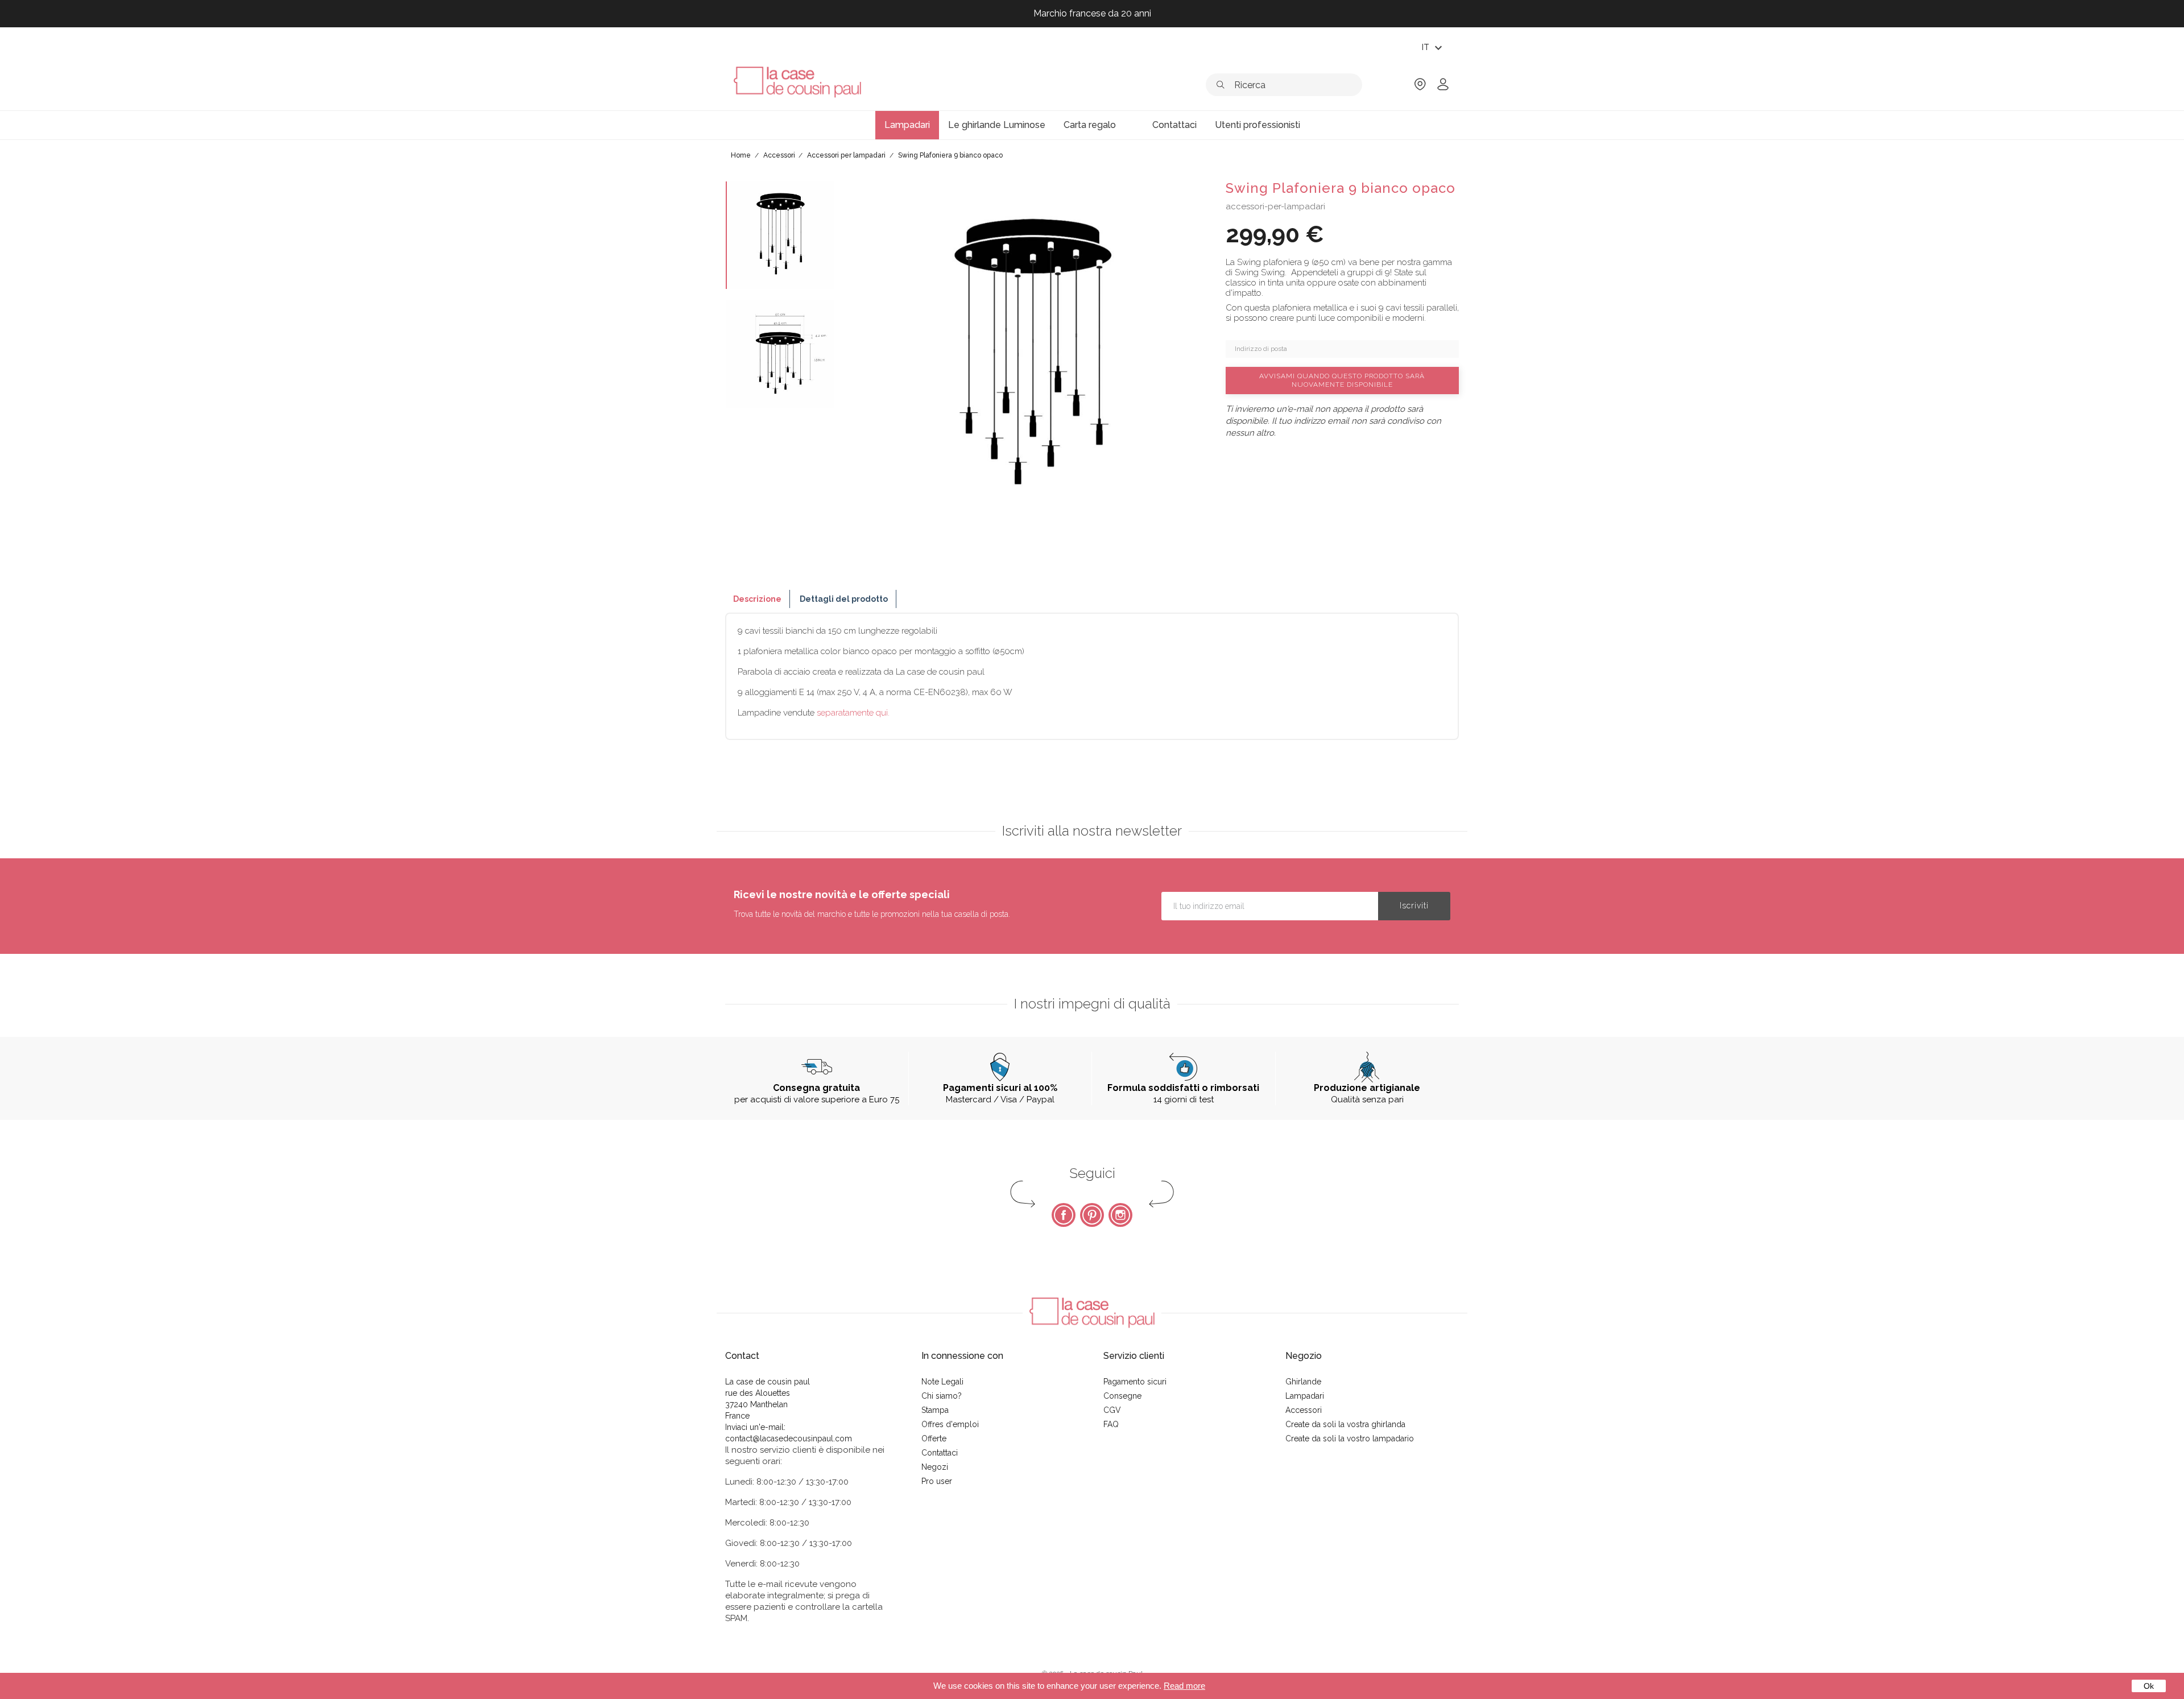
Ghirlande (1303, 1382)
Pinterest (1092, 1215)
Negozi (935, 1467)
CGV (1112, 1410)
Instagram (1120, 1215)
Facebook (1064, 1215)
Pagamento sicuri (1135, 1382)
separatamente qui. (853, 713)
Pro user (937, 1481)
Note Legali (942, 1382)
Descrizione (757, 599)
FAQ (1111, 1424)
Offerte (934, 1438)
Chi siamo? (942, 1396)
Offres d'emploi (950, 1424)
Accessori (1304, 1410)
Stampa (935, 1410)
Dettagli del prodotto (844, 599)
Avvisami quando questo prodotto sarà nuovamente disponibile (1342, 380)
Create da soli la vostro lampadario (1350, 1438)
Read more (1184, 1686)
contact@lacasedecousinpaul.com (789, 1438)
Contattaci (940, 1453)
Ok (2149, 1686)
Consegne (1122, 1396)
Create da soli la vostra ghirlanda (1345, 1424)
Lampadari (1305, 1396)
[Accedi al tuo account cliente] (1443, 88)
